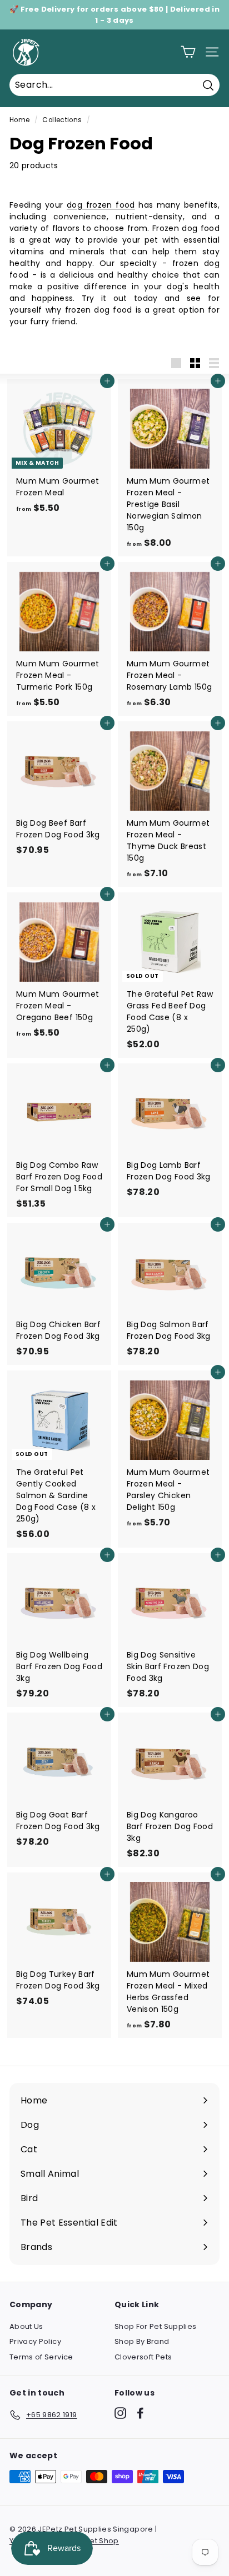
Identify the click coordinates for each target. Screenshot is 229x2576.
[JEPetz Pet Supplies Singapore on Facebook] (140, 2413)
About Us (26, 2326)
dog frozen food (101, 205)
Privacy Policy (35, 2341)
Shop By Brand (142, 2341)
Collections (62, 120)
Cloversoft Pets (143, 2357)
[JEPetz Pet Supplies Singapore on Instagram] (120, 2413)
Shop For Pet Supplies (155, 2326)
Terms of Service (41, 2357)
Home (19, 120)
